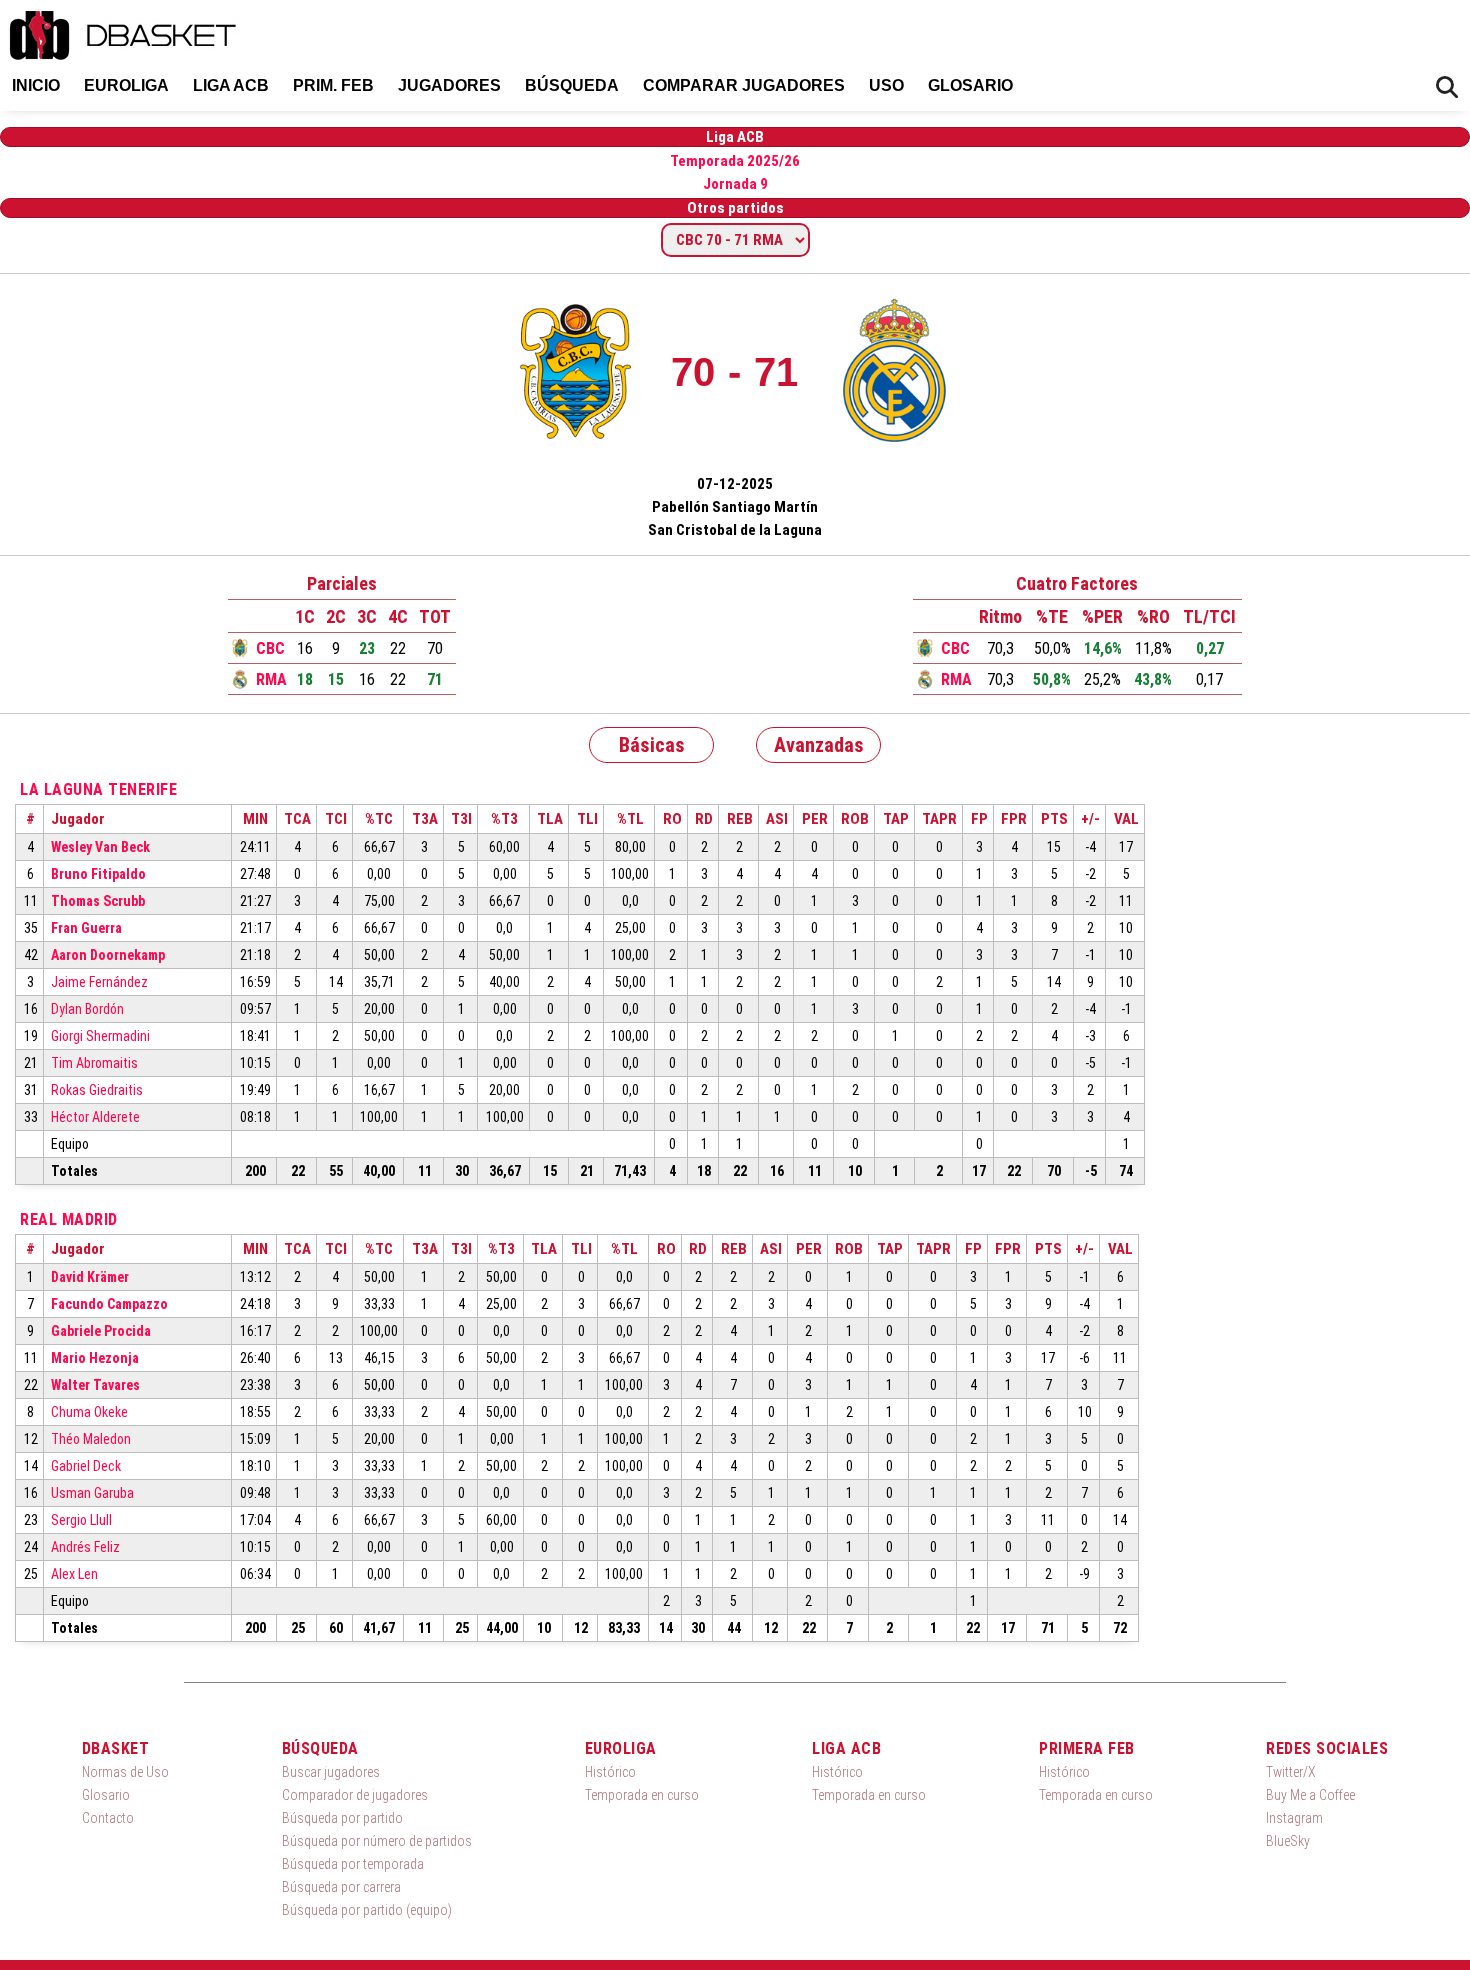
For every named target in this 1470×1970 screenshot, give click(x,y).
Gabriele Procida (101, 1331)
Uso (886, 85)
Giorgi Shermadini (100, 1036)
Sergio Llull (81, 1520)
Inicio (36, 85)
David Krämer (90, 1277)
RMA (271, 679)
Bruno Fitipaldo (98, 874)
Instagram (1294, 1818)
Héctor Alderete (95, 1117)
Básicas (652, 745)
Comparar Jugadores (744, 85)
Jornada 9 (735, 184)
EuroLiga (126, 85)
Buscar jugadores (331, 1772)
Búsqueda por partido (342, 1818)
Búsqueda (572, 85)
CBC (270, 648)
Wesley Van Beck (100, 847)
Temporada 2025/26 (735, 161)
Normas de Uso (125, 1772)
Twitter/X (1291, 1772)
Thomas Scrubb (98, 901)
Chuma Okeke (89, 1412)
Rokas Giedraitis (97, 1090)
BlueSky (1288, 1841)
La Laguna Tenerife (98, 789)
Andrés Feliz (85, 1547)
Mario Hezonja (95, 1358)
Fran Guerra (86, 928)
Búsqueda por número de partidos (377, 1841)
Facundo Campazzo (109, 1304)
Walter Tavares (95, 1385)
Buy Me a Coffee (1310, 1795)
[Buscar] (1447, 87)
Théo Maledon (91, 1439)
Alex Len (74, 1574)
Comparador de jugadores (355, 1795)
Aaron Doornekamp (108, 955)
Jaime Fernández (99, 982)
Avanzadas (819, 745)
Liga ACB (231, 85)
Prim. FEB (333, 85)
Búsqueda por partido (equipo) (367, 1910)
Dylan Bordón (87, 1009)
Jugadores (449, 85)
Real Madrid (69, 1219)
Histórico (610, 1772)
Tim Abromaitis (94, 1063)
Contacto (108, 1818)
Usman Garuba (92, 1493)
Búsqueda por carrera (341, 1887)
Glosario (970, 85)
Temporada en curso (642, 1795)
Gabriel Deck (86, 1466)
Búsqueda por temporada (353, 1864)
